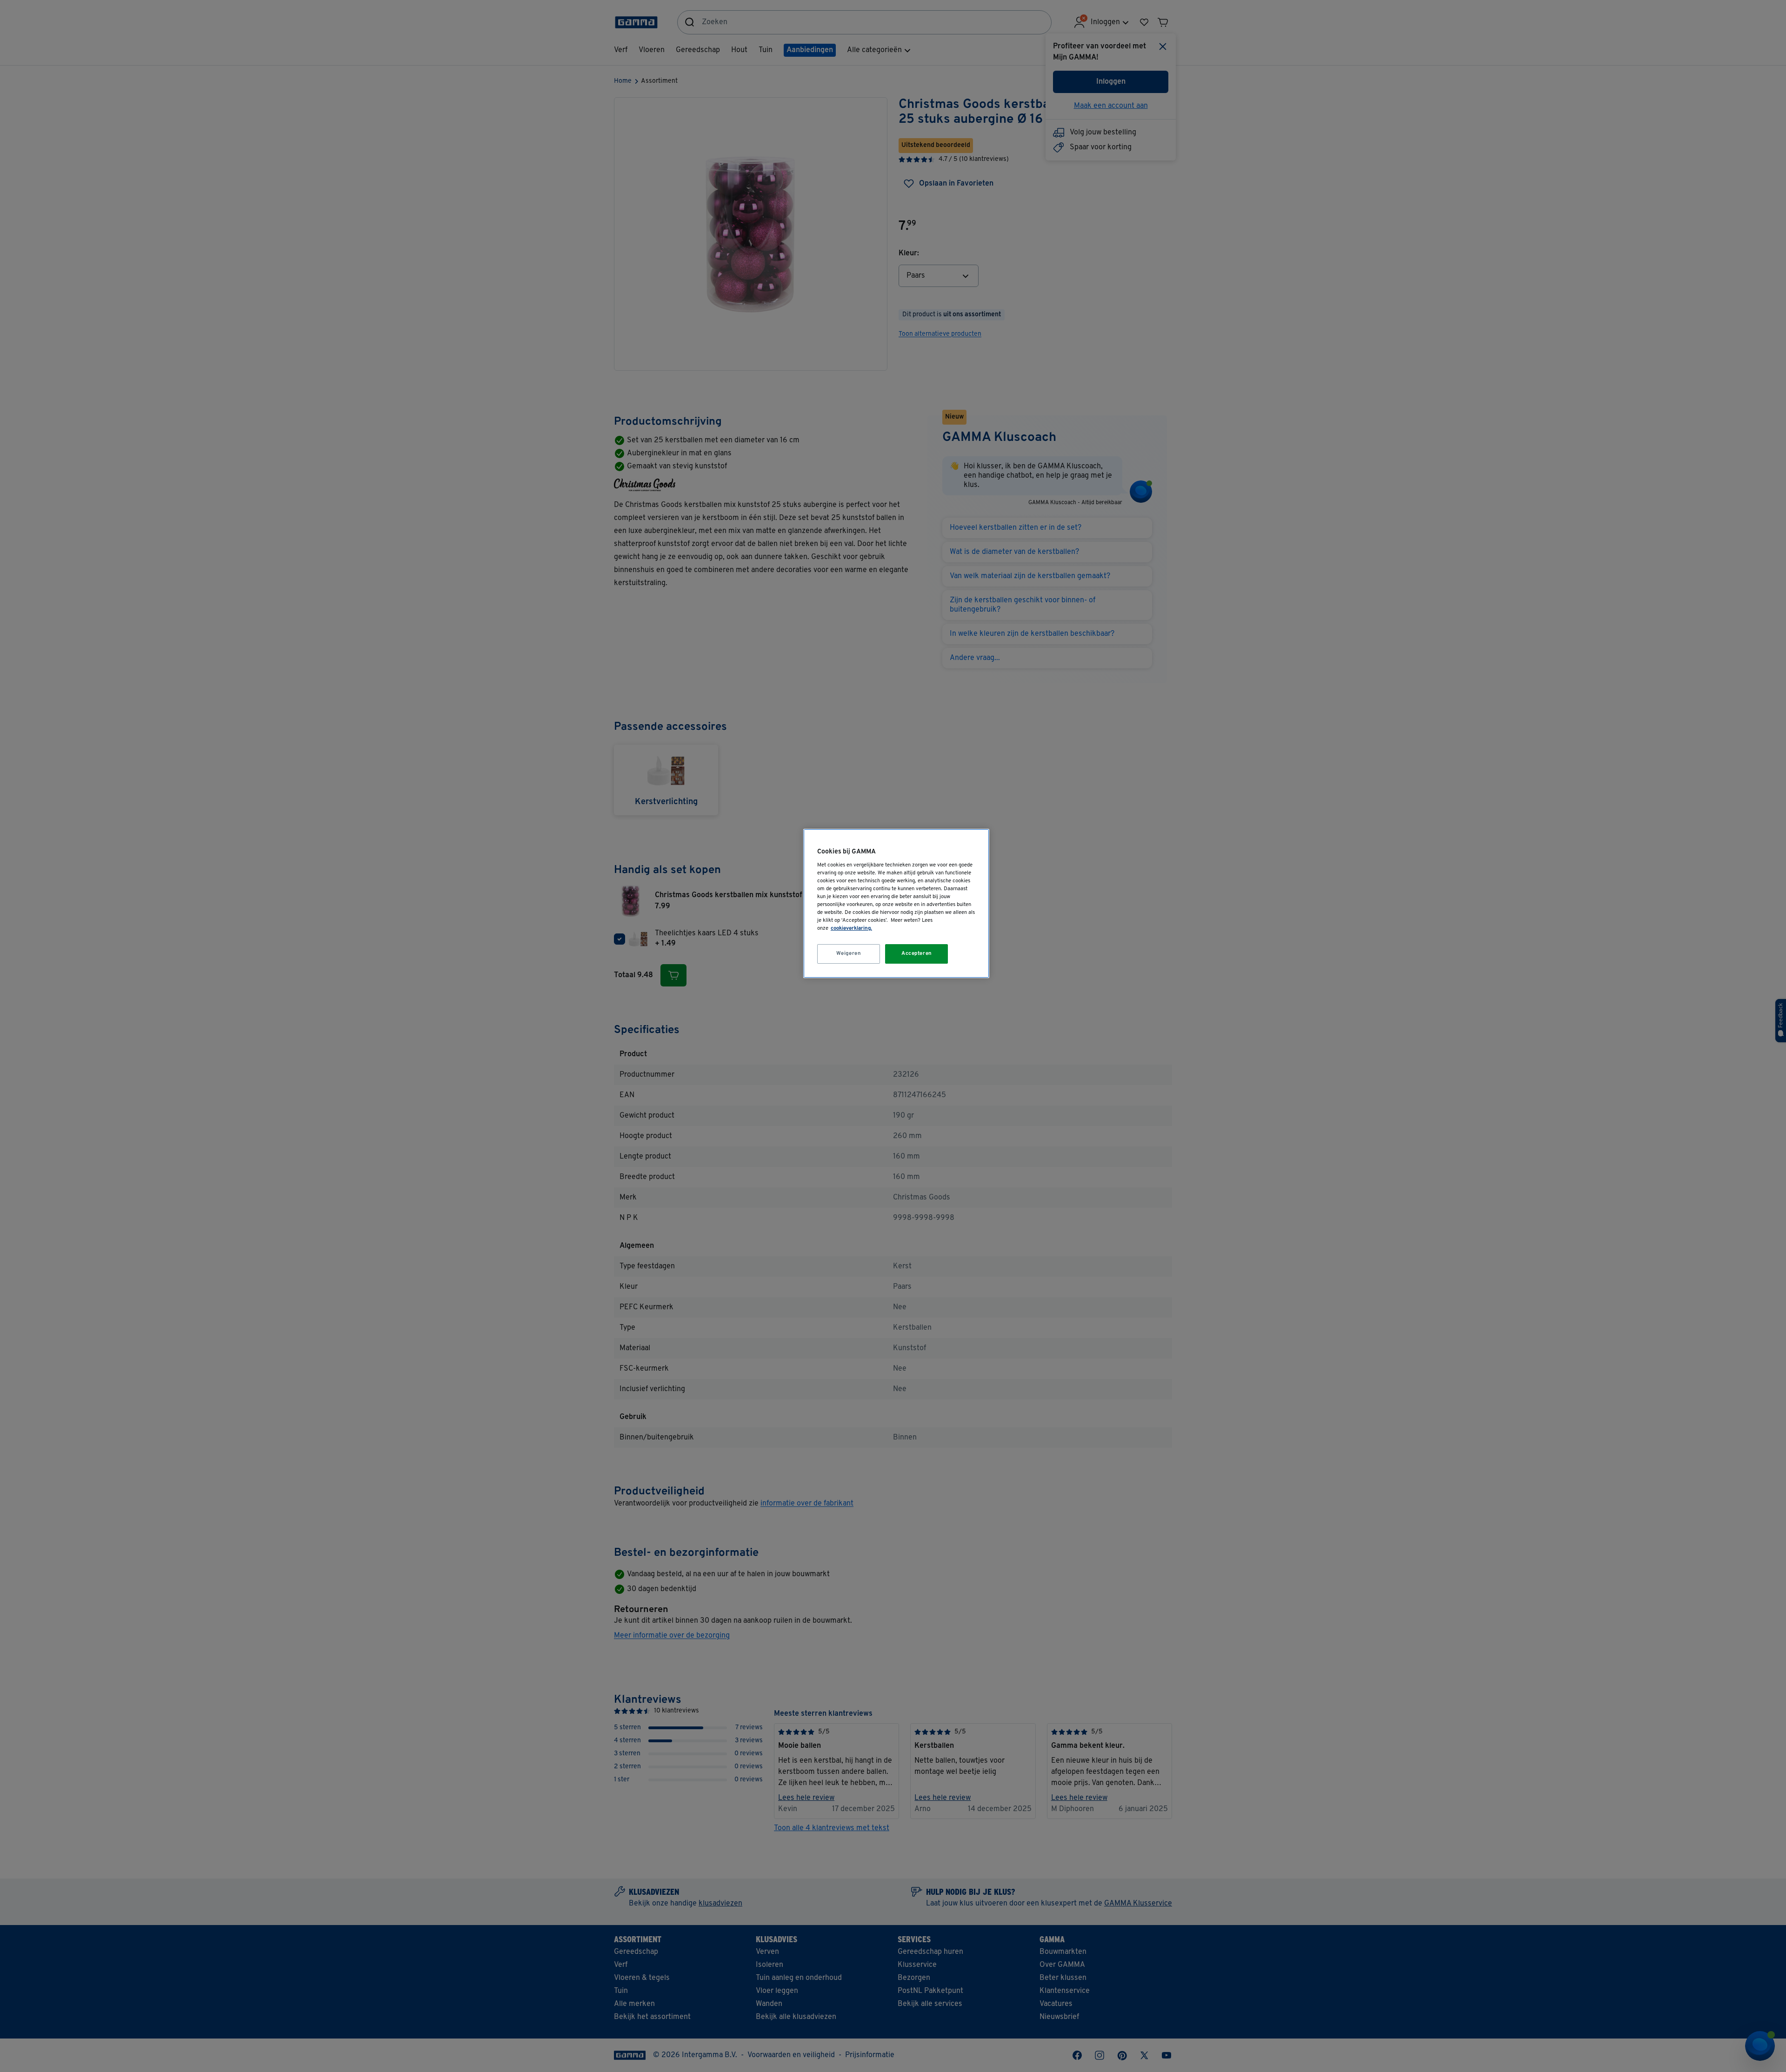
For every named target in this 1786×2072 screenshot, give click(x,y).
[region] (896, 903)
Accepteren (917, 953)
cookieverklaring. (851, 928)
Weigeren (849, 953)
